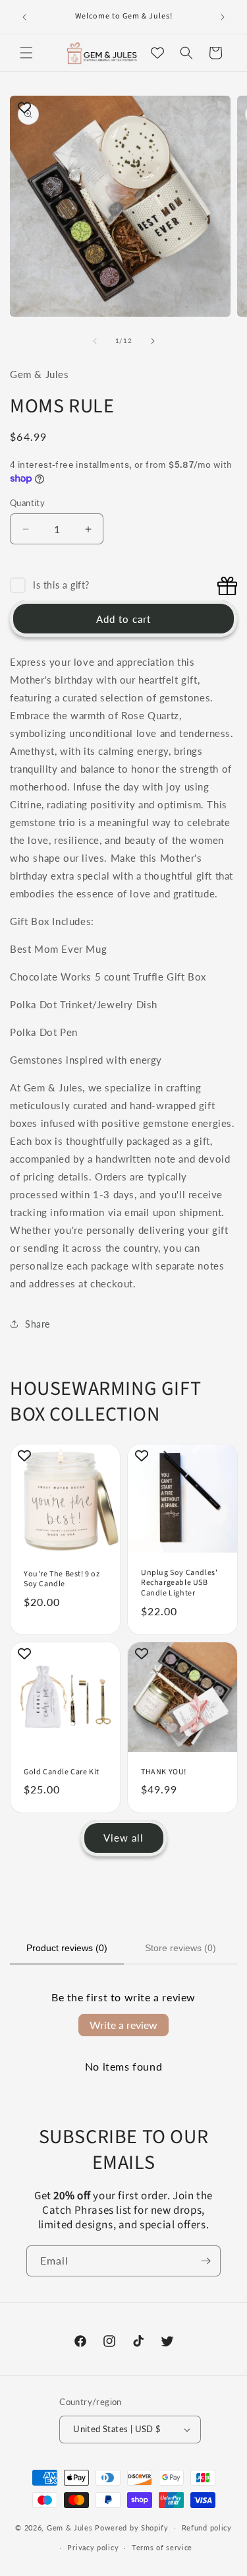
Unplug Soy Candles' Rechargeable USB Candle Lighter (179, 1583)
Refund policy (207, 2528)
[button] (26, 53)
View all (123, 1838)
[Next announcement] (223, 17)
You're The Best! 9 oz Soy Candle (62, 1579)
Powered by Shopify (132, 2527)
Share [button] (38, 1324)
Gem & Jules (70, 2527)
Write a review (123, 2025)
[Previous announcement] (24, 17)
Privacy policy (93, 2547)
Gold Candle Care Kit (62, 1772)
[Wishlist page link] (157, 53)
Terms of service (162, 2547)
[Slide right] (153, 341)
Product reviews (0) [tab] (67, 1948)
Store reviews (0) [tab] (180, 1948)
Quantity (27, 503)
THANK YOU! (164, 1772)
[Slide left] (95, 341)
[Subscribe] (206, 2261)
